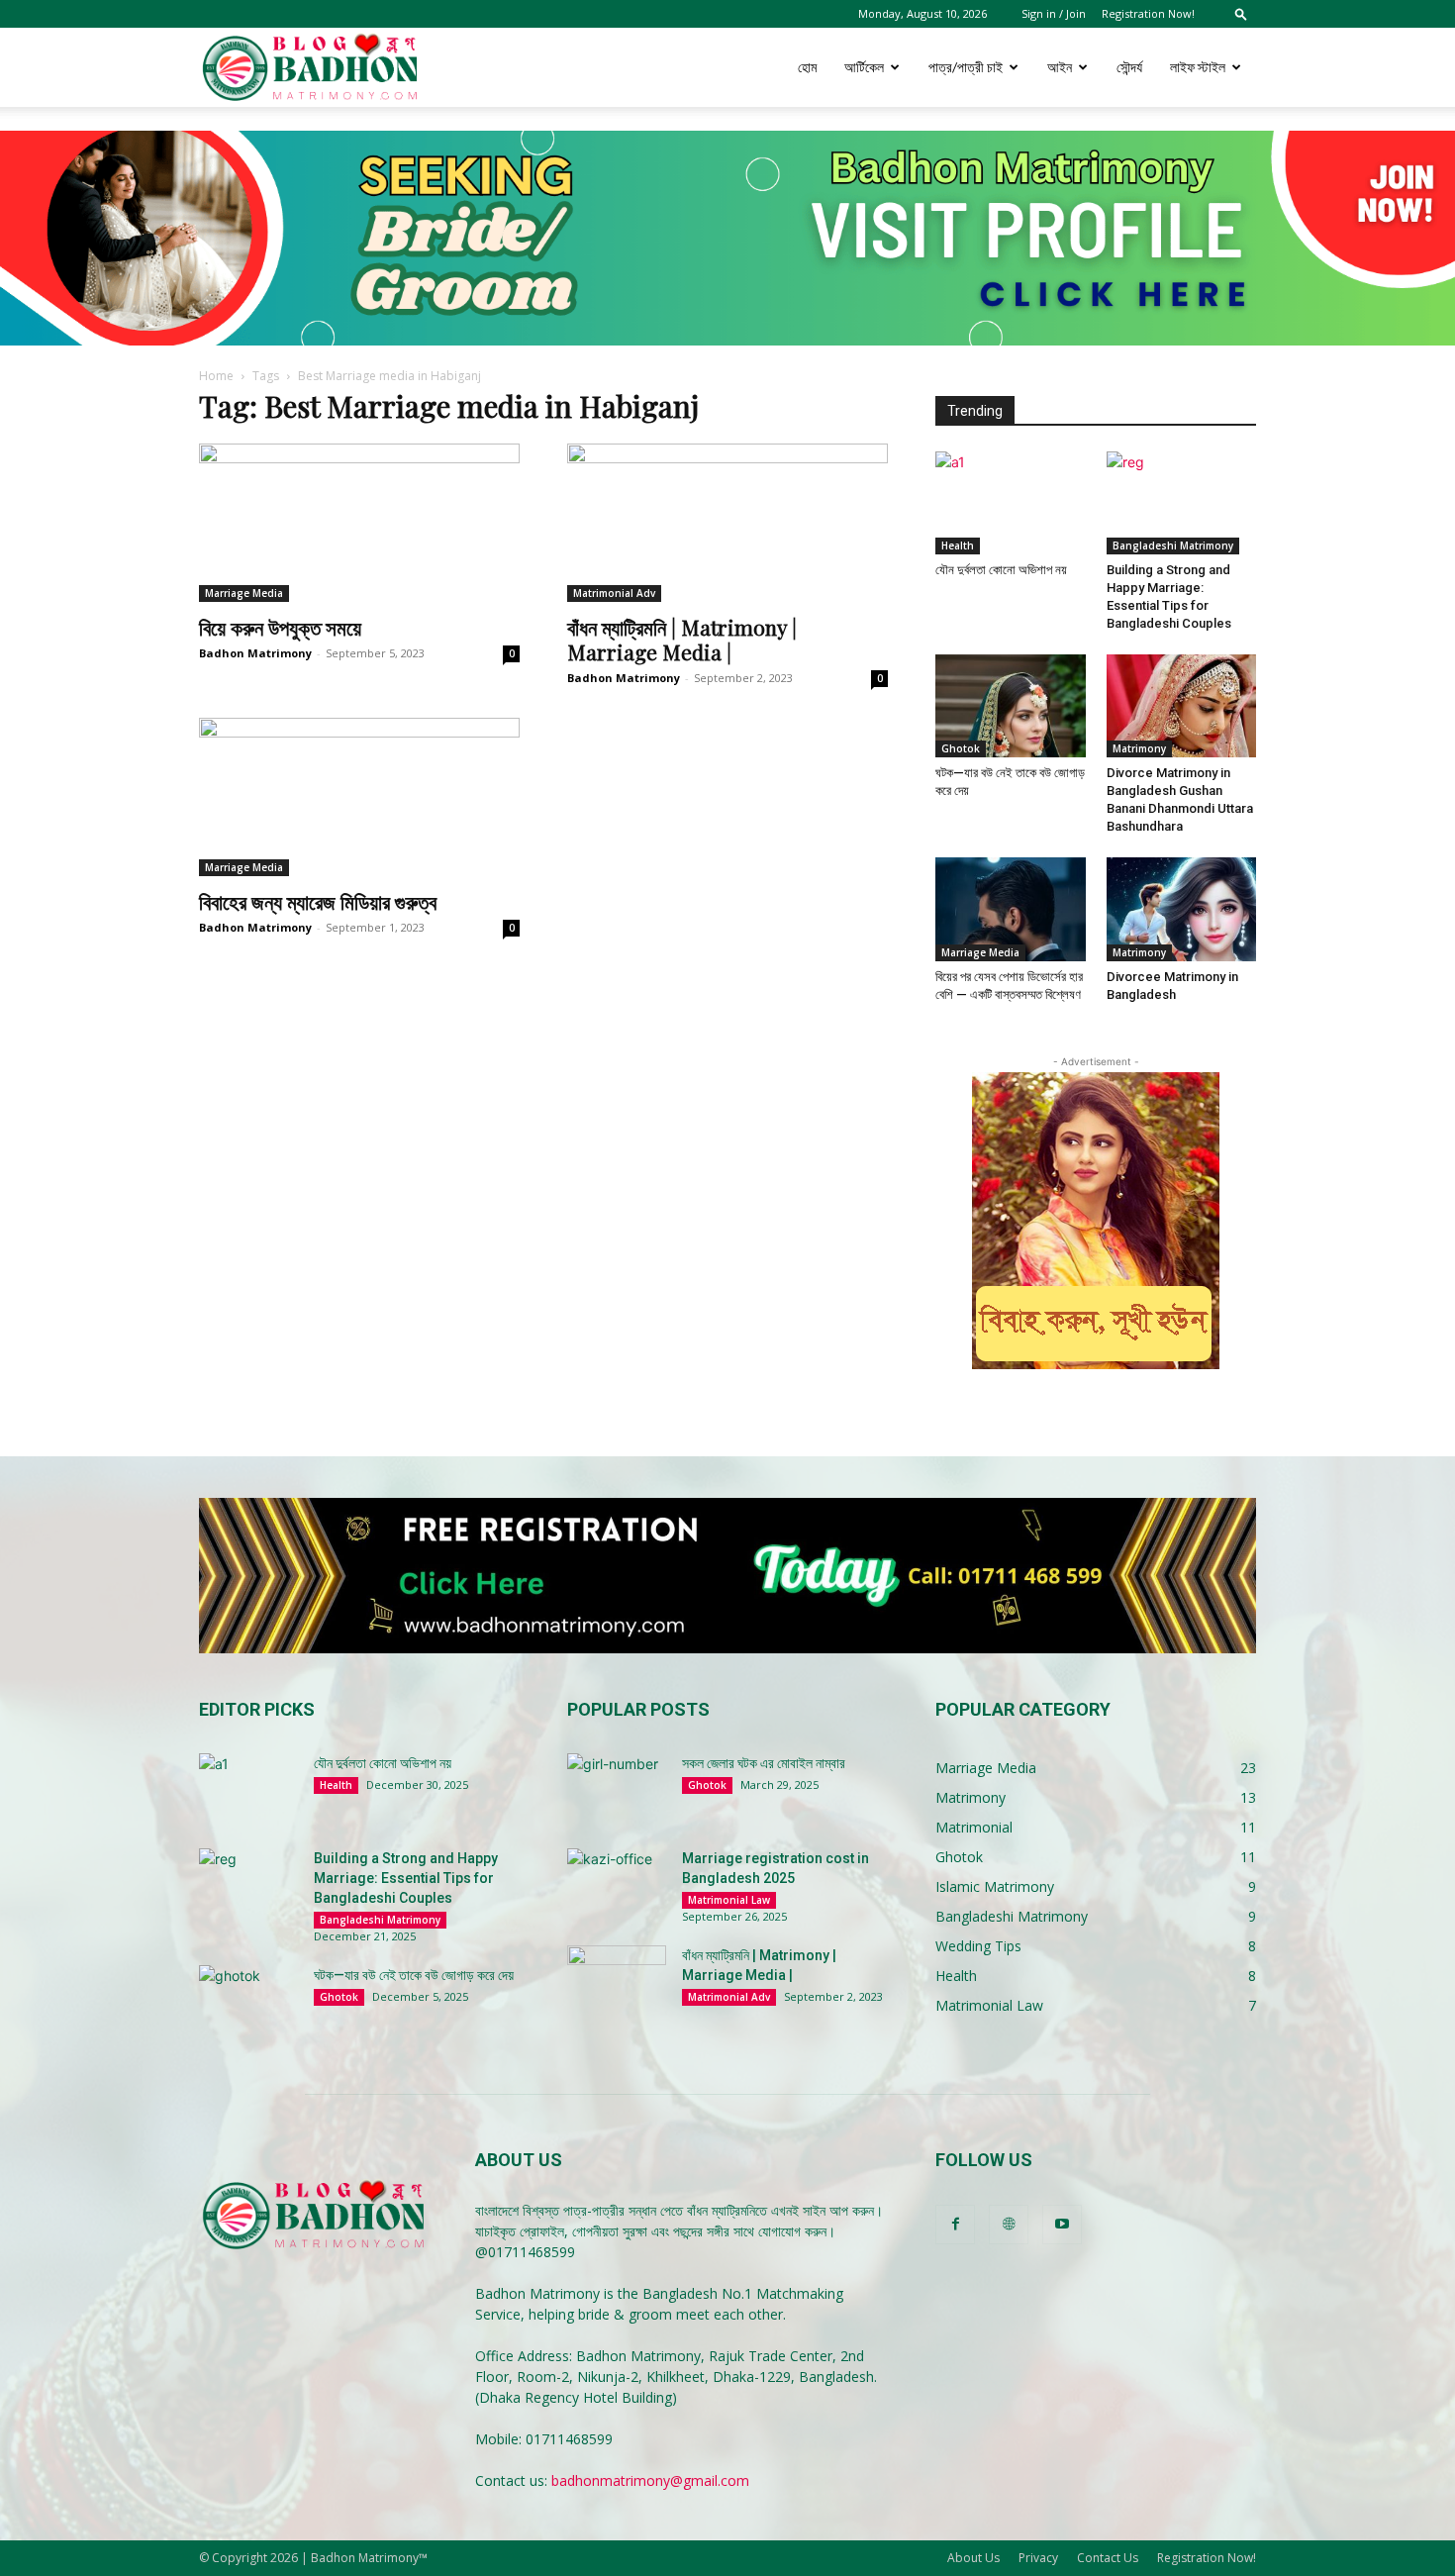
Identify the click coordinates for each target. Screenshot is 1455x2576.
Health (958, 545)
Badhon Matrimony (255, 653)
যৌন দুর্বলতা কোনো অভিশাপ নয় (1001, 570)
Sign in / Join (1054, 13)
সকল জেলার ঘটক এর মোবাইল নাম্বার (764, 1763)
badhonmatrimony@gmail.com (650, 2480)
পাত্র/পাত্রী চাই (966, 67)
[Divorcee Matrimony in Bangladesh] (1182, 909)
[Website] (1009, 2225)
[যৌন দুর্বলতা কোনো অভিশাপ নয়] (1011, 503)
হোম (807, 67)
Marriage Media (244, 593)
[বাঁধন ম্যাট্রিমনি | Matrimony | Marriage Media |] (727, 523)
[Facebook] (955, 2225)
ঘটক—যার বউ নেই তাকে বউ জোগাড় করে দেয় (414, 1975)
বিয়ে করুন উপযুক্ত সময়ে (280, 627)
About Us (973, 2558)
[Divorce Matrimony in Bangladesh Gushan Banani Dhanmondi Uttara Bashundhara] (1182, 706)
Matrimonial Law (729, 1900)
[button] (1241, 13)
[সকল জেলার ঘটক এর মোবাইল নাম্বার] (617, 1788)
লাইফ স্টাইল (1198, 67)
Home (216, 376)
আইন (1060, 67)
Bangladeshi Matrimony (1173, 545)
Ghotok (961, 748)
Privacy (1038, 2558)
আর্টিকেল (864, 67)
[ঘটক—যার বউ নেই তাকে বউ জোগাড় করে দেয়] (1011, 706)
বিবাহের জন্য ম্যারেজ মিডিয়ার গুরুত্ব (318, 901)
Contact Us (1108, 2558)
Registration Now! (1148, 13)
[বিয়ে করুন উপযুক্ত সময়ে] (359, 523)
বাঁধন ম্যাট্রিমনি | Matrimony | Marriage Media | (682, 639)
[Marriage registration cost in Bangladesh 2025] (617, 1883)
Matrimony (1139, 748)
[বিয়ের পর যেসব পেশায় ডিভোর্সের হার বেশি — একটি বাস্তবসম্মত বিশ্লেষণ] (1011, 909)
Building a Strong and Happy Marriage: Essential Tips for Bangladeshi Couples (406, 1878)
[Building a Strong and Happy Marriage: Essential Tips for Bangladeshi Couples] (1182, 503)
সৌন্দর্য (1129, 67)
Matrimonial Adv (614, 593)
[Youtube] (1062, 2225)
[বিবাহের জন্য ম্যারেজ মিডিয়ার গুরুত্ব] (359, 797)
